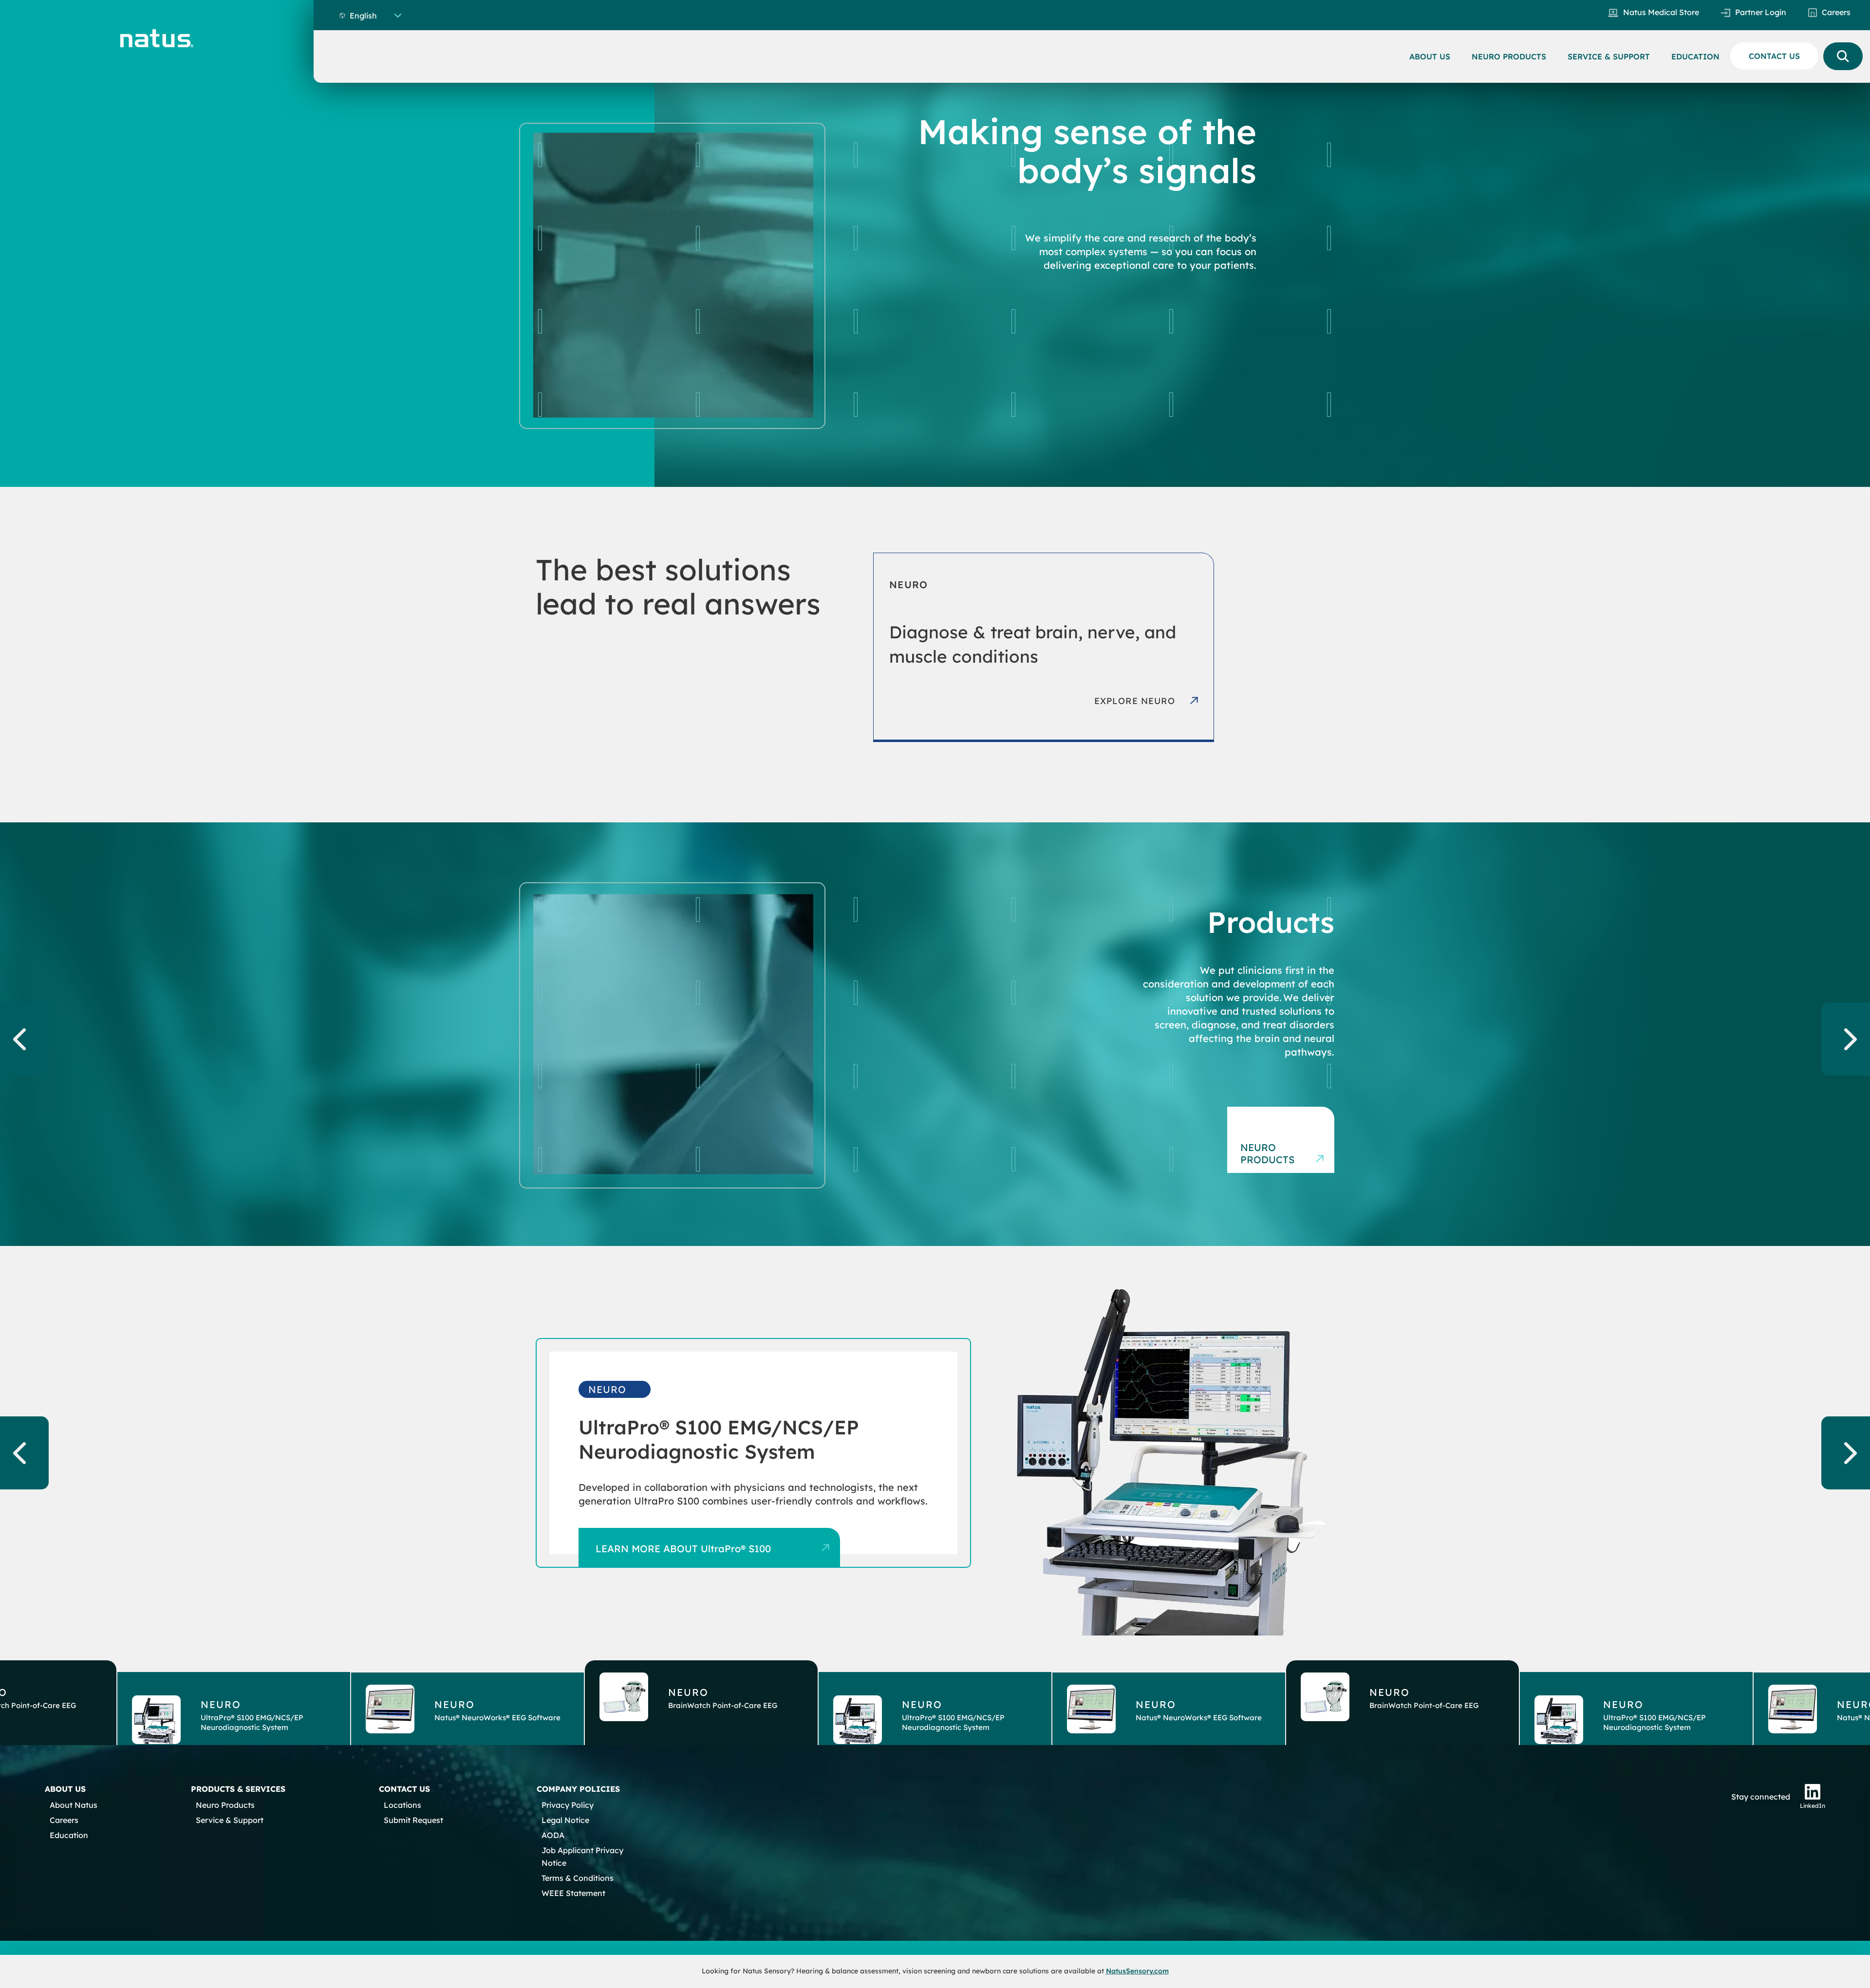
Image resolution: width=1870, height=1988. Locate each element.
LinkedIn (1813, 1806)
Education (69, 1835)
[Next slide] (1846, 1039)
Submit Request (413, 1820)
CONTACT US (1774, 56)
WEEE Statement (573, 1893)
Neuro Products (1267, 1153)
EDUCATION (1695, 56)
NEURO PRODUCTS (1509, 56)
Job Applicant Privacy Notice (582, 1857)
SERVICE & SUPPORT (1609, 56)
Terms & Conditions (578, 1878)
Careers (1836, 12)
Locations (402, 1805)
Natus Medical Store (1661, 12)
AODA (553, 1835)
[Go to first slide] (1846, 1453)
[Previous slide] (24, 1039)
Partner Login (1761, 12)
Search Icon (1843, 56)
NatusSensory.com (1137, 1971)
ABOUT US (1430, 56)
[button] (234, 1702)
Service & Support (230, 1820)
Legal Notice (565, 1820)
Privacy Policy (568, 1805)
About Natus (74, 1805)
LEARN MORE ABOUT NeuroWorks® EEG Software (714, 1543)
